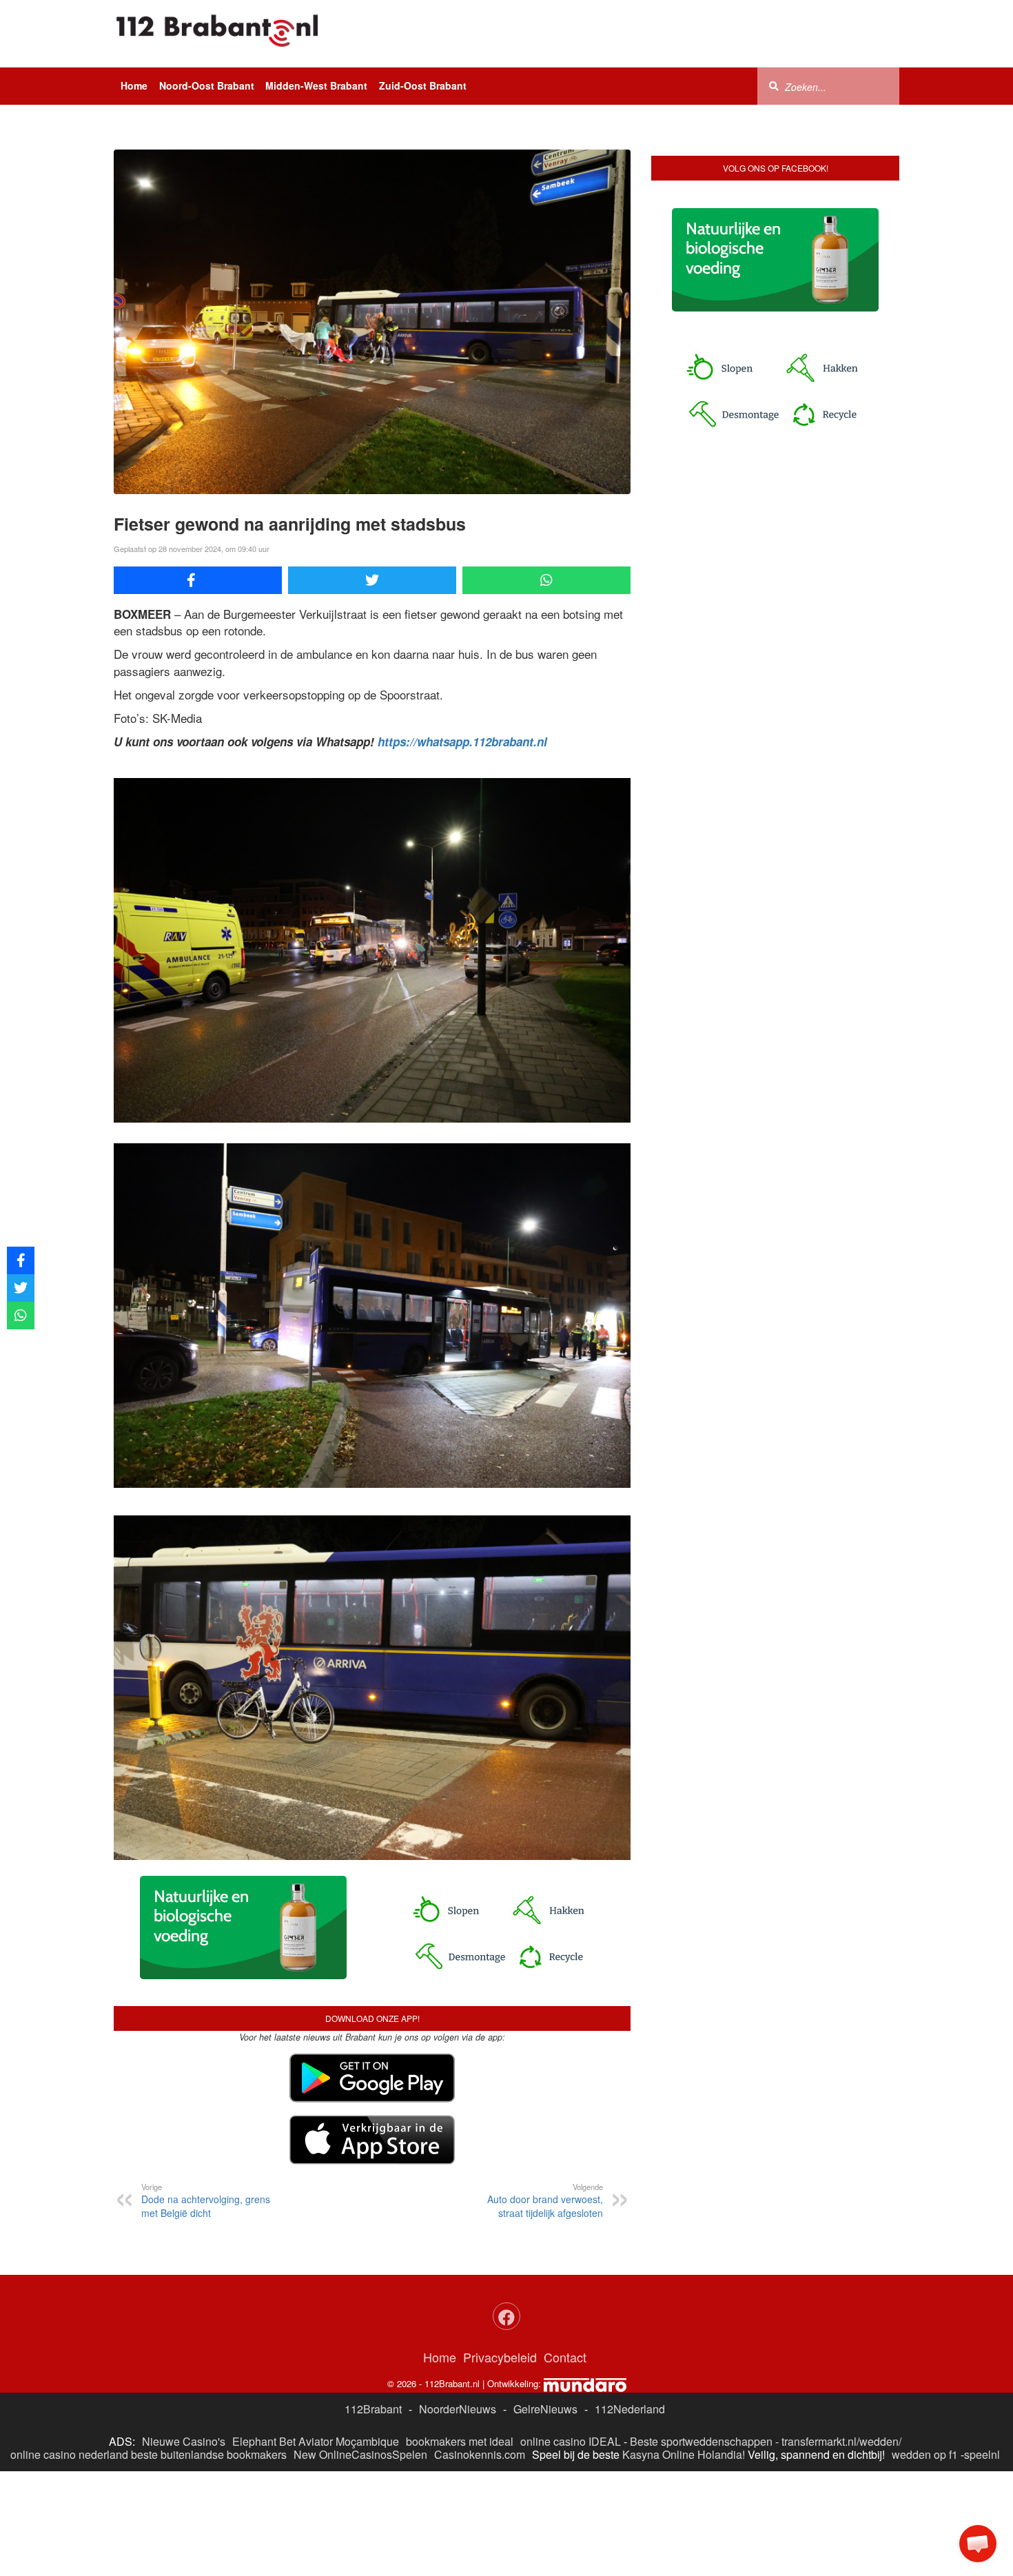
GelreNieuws (545, 2409)
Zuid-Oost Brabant (423, 85)
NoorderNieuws (458, 2409)
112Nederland (630, 2409)
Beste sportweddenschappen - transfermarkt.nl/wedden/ (766, 2441)
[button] (978, 2544)
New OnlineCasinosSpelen (360, 2454)
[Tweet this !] (372, 580)
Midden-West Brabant (316, 85)
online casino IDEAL (571, 2441)
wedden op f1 (925, 2454)
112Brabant (373, 2409)
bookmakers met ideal (460, 2441)
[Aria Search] (774, 85)
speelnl (982, 2454)
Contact (565, 2357)
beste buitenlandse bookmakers (209, 2454)
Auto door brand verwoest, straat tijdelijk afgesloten (545, 2200)
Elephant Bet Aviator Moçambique (316, 2441)
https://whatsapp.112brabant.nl (462, 742)
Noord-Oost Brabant (207, 85)
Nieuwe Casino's (184, 2441)
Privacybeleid (500, 2357)
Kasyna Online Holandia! (684, 2454)
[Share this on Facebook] (198, 580)
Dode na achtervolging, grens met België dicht (206, 2200)
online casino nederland (69, 2454)
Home (134, 85)
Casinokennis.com (480, 2454)
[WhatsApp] (546, 580)
